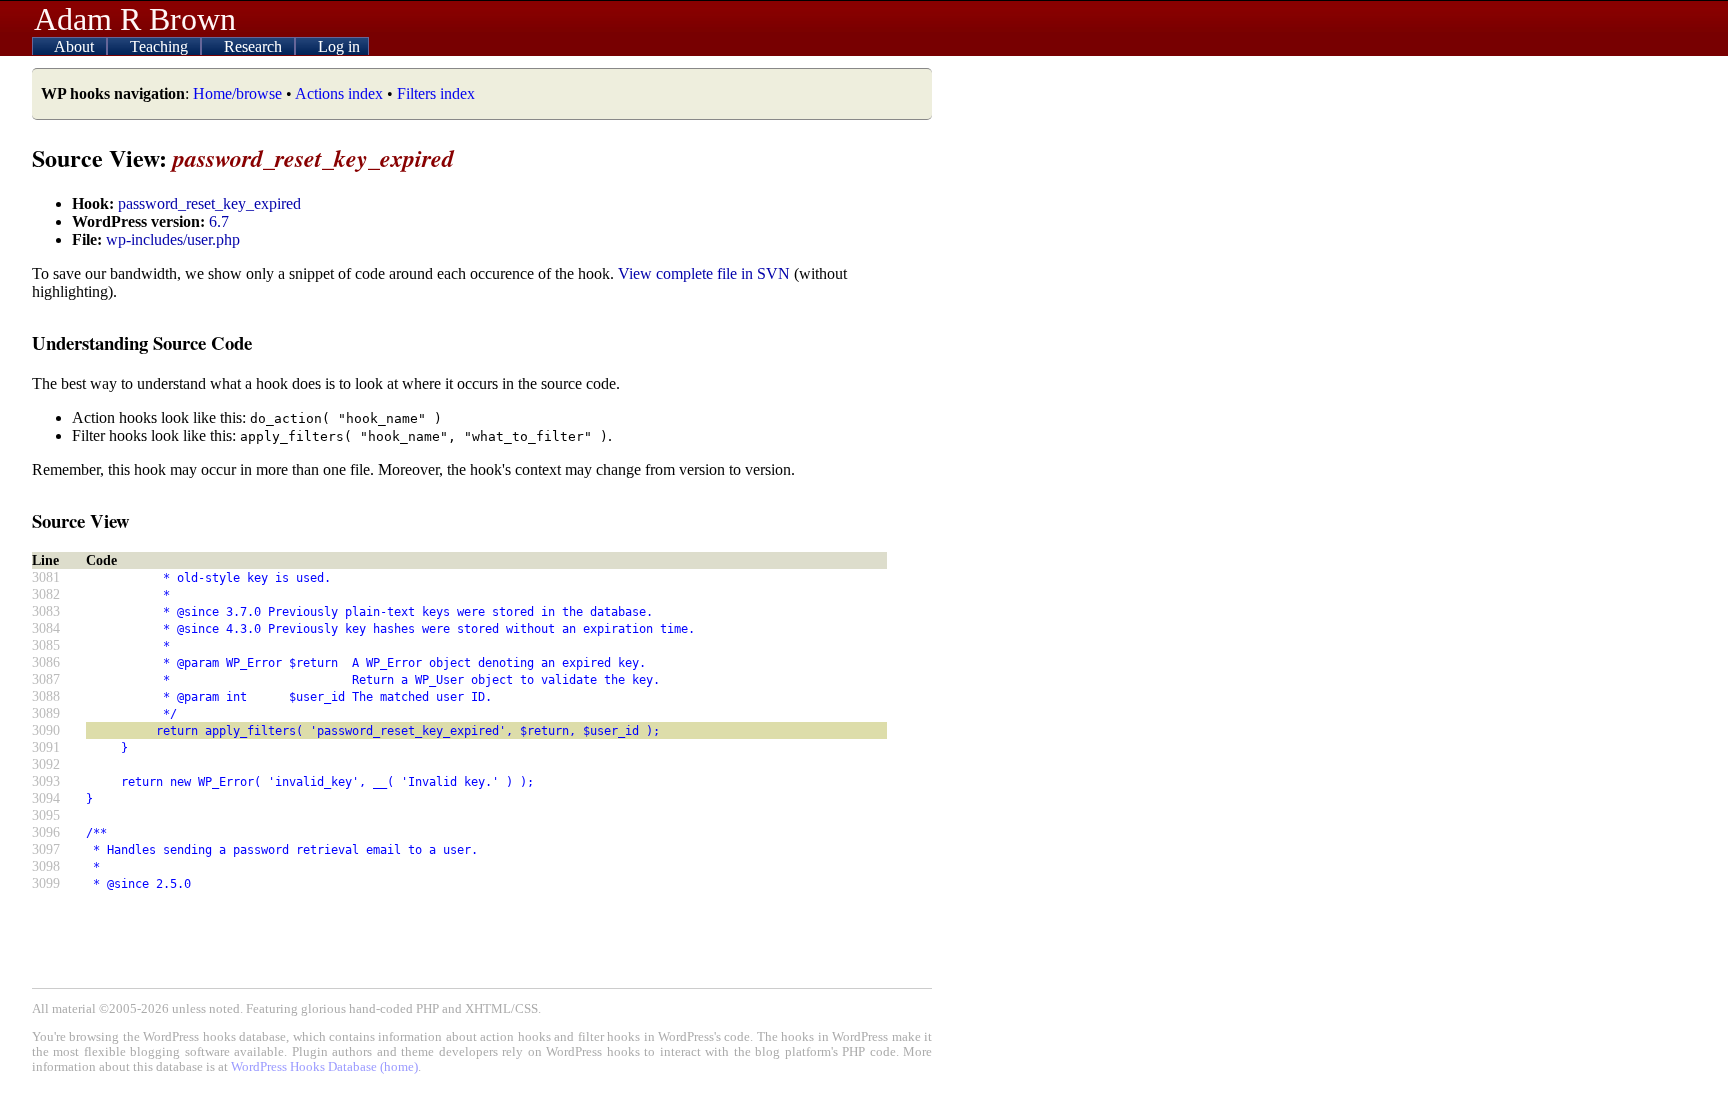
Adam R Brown (135, 19)
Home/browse (237, 93)
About (76, 46)
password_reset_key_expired (209, 203)
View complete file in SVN (704, 273)
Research (255, 46)
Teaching (161, 46)
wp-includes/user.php (173, 239)
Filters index (436, 93)
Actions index (339, 93)
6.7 (219, 221)
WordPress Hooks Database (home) (324, 1067)
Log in (339, 46)
